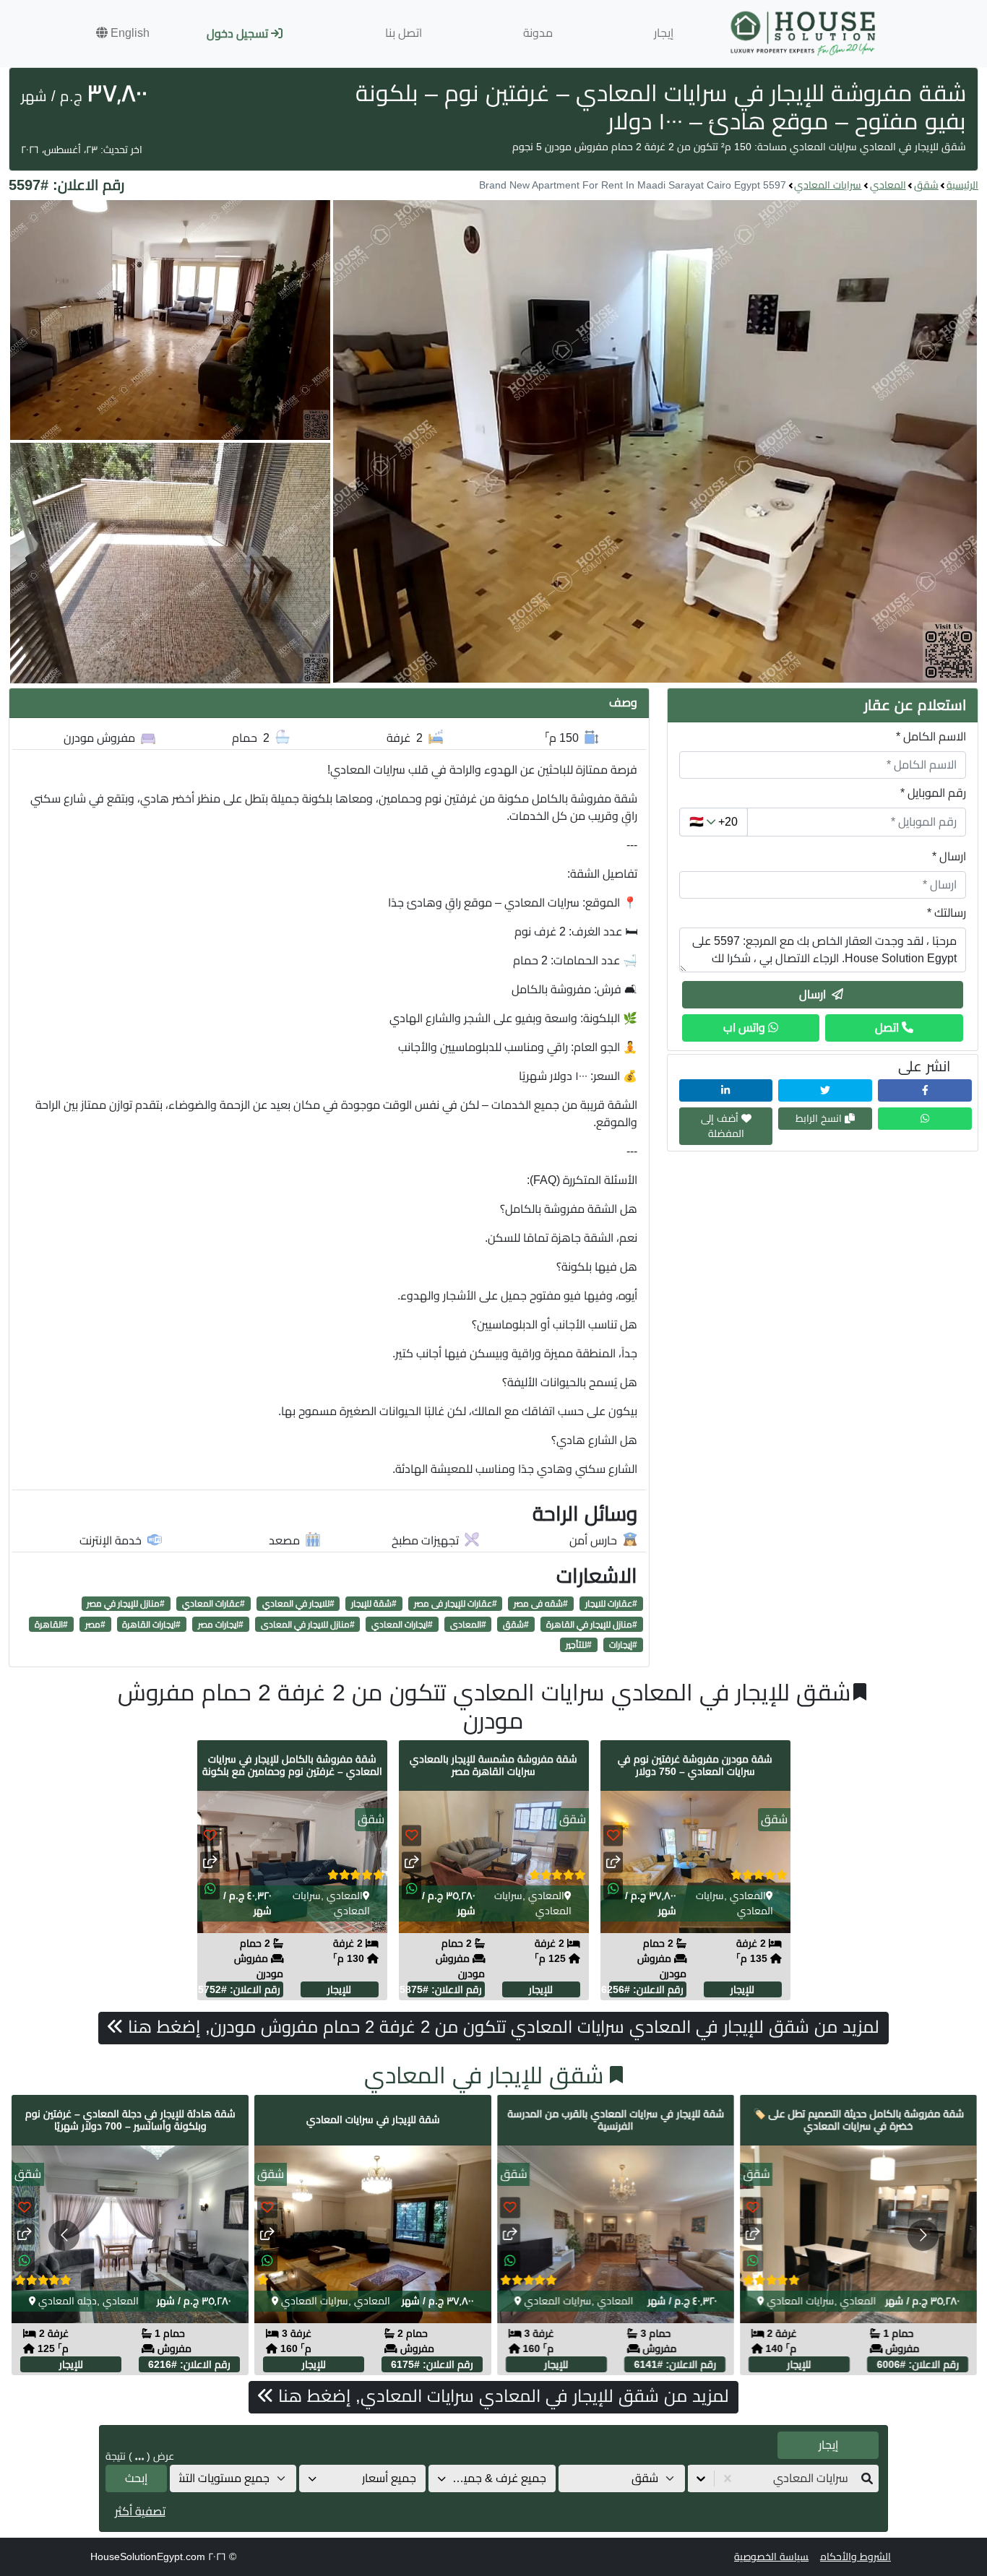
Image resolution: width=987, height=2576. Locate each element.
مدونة (538, 33)
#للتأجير (579, 1645)
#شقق (516, 1625)
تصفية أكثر (140, 2511)
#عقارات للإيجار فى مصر (456, 1604)
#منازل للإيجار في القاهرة (592, 1625)
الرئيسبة (962, 185)
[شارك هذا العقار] (613, 1862)
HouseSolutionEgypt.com (148, 2556)
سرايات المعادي (828, 185)
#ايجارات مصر (221, 1625)
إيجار (664, 33)
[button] (123, 33)
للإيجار (742, 1989)
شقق (926, 185)
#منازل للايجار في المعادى (308, 1625)
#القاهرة (51, 1625)
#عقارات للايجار (611, 1604)
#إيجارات (623, 1645)
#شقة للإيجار (374, 1604)
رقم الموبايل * (933, 793)
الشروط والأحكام (855, 2556)
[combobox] (847, 2478)
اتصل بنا (404, 33)
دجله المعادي (553, 2301)
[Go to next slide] (923, 2235)
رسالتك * (947, 913)
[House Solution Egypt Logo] (805, 34)
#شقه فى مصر (541, 1604)
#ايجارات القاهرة (151, 1625)
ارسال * (949, 856)
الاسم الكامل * (931, 736)
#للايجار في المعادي (298, 1604)
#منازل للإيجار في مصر (126, 1604)
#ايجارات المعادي (402, 1625)
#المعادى (468, 1625)
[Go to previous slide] (64, 2235)
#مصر (95, 1625)
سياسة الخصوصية (771, 2556)
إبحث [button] (136, 2478)
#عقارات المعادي (214, 1604)
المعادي (888, 185)
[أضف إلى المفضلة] (613, 1835)
